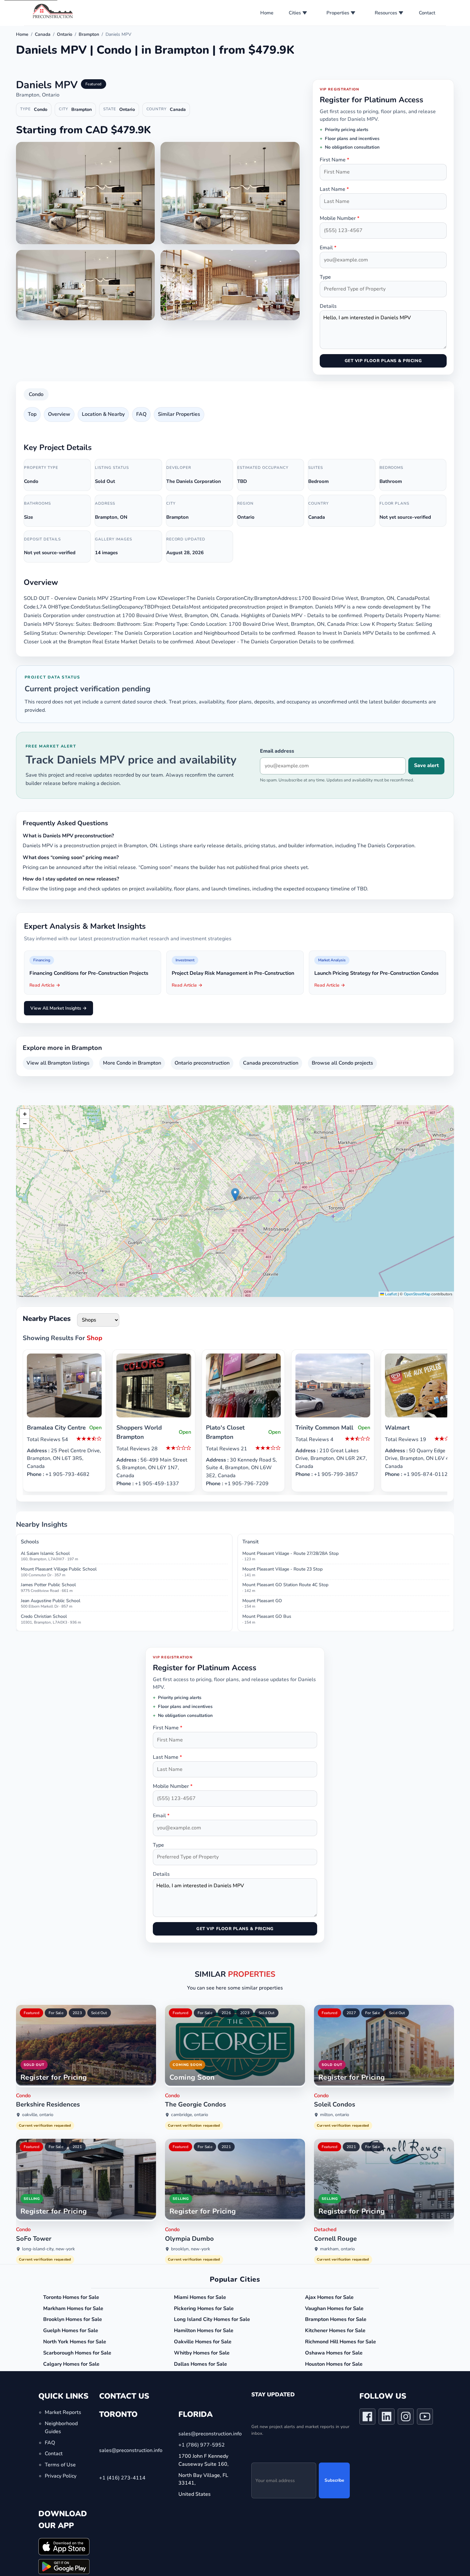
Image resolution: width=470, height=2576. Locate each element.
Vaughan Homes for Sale (334, 2308)
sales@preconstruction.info (131, 2450)
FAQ (141, 414)
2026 (226, 2013)
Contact (427, 13)
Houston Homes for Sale (334, 2364)
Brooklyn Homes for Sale (73, 2319)
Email (328, 248)
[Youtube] (425, 2418)
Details (328, 306)
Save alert (426, 765)
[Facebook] (367, 2418)
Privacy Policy (61, 2476)
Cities (295, 13)
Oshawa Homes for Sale (334, 2353)
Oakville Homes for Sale (203, 2342)
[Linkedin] (387, 2418)
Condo (36, 394)
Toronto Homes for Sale (71, 2297)
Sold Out (99, 2013)
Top (32, 414)
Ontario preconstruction (202, 1063)
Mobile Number (340, 218)
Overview (59, 414)
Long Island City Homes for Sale (212, 2319)
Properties (338, 13)
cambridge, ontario (190, 2115)
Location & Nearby (103, 414)
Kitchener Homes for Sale (335, 2331)
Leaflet (390, 1294)
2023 (77, 2013)
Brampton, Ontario (38, 95)
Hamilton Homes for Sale (204, 2331)
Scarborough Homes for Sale (77, 2353)
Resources (386, 13)
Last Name (334, 189)
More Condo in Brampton (132, 1063)
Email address (277, 751)
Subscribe (334, 2481)
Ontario (65, 34)
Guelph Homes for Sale (71, 2331)
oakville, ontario (38, 2115)
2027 (351, 2013)
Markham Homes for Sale (73, 2308)
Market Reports (63, 2413)
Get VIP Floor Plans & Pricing (383, 361)
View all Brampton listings (58, 1063)
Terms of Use (60, 2465)
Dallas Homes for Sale (200, 2364)
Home (267, 13)
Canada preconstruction (271, 1063)
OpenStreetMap (417, 1294)
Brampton (89, 34)
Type (325, 277)
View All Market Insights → (59, 1008)
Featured (31, 2013)
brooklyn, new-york (191, 2249)
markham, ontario (337, 2249)
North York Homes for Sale (75, 2342)
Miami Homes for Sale (200, 2297)
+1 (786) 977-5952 (202, 2445)
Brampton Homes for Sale (336, 2319)
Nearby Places (47, 1319)
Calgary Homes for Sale (71, 2364)
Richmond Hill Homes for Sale (341, 2342)
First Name (334, 160)
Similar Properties (179, 414)
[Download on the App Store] (64, 2547)
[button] (235, 1195)
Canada (43, 34)
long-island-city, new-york (48, 2249)
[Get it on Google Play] (64, 2567)
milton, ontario (335, 2115)
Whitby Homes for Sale (202, 2353)
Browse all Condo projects (342, 1063)
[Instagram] (406, 2418)
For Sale (56, 2013)
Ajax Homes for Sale (329, 2297)
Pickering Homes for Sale (204, 2308)
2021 (77, 2147)
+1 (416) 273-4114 (122, 2478)
